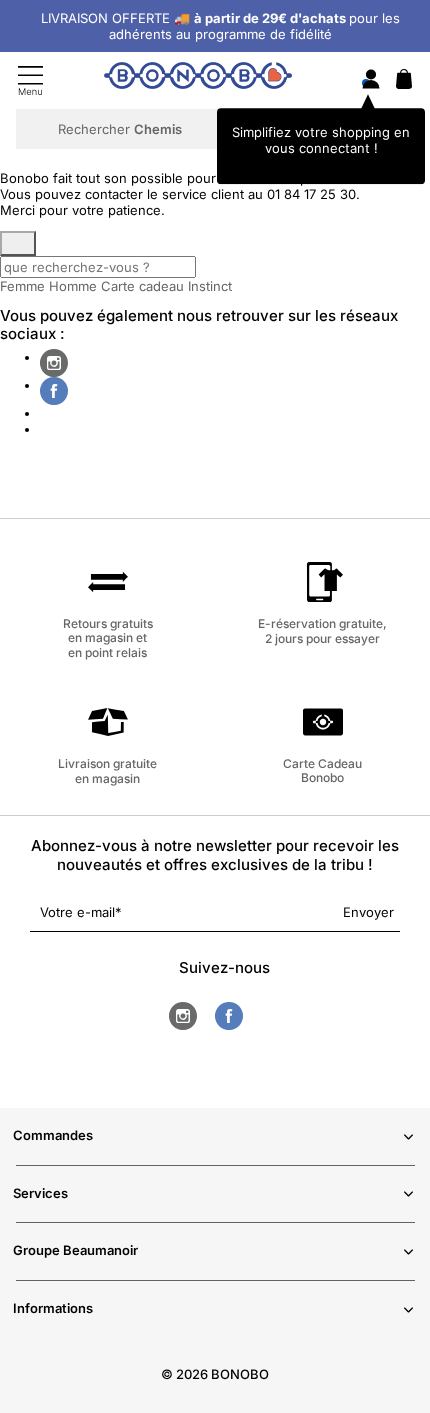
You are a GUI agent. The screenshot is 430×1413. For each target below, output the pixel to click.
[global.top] (410, 1168)
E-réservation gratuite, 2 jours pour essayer (322, 630)
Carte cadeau (142, 286)
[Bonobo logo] (198, 79)
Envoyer (368, 912)
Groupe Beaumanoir (75, 1250)
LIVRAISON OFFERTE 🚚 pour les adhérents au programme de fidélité (220, 26)
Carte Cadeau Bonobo (322, 770)
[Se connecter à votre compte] (371, 80)
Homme (73, 286)
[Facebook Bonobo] (54, 391)
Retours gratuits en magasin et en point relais (108, 637)
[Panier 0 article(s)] (404, 84)
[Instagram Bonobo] (54, 363)
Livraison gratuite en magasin (107, 770)
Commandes (53, 1135)
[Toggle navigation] (30, 80)
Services (40, 1193)
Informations (53, 1308)
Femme (22, 286)
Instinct (210, 286)
